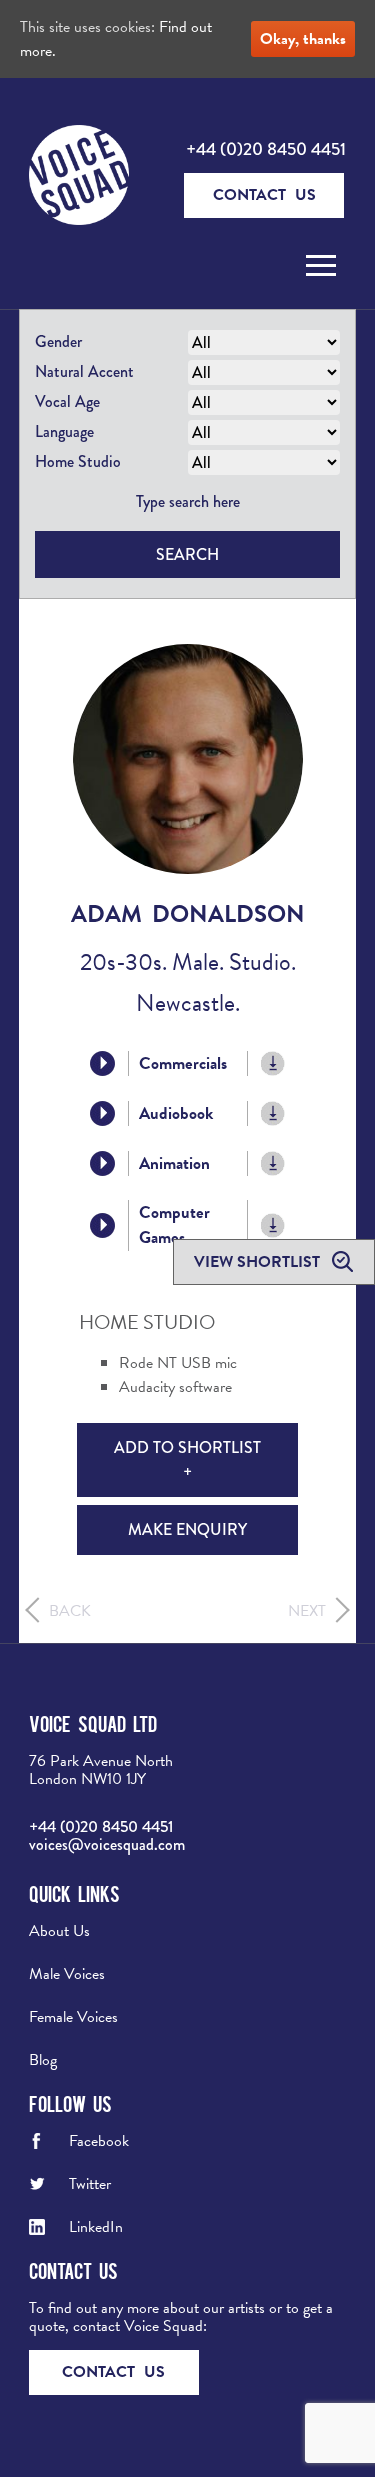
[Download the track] (273, 1063)
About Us (59, 1931)
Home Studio (78, 461)
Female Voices (73, 2017)
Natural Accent (84, 371)
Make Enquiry (187, 1529)
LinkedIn (96, 2227)
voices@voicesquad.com (107, 1844)
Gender (58, 341)
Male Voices (67, 1974)
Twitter (90, 2184)
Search (187, 554)
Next (307, 1611)
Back (70, 1611)
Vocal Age (67, 401)
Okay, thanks (303, 39)
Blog (43, 2060)
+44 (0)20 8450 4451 (266, 149)
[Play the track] (102, 1063)
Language (64, 431)
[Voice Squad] (79, 177)
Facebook (99, 2141)
